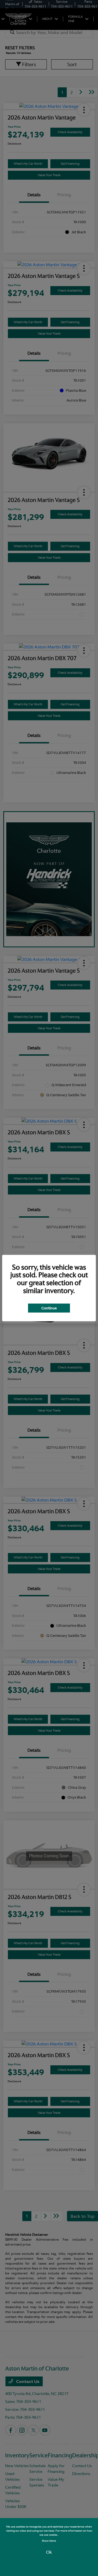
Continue (49, 1308)
